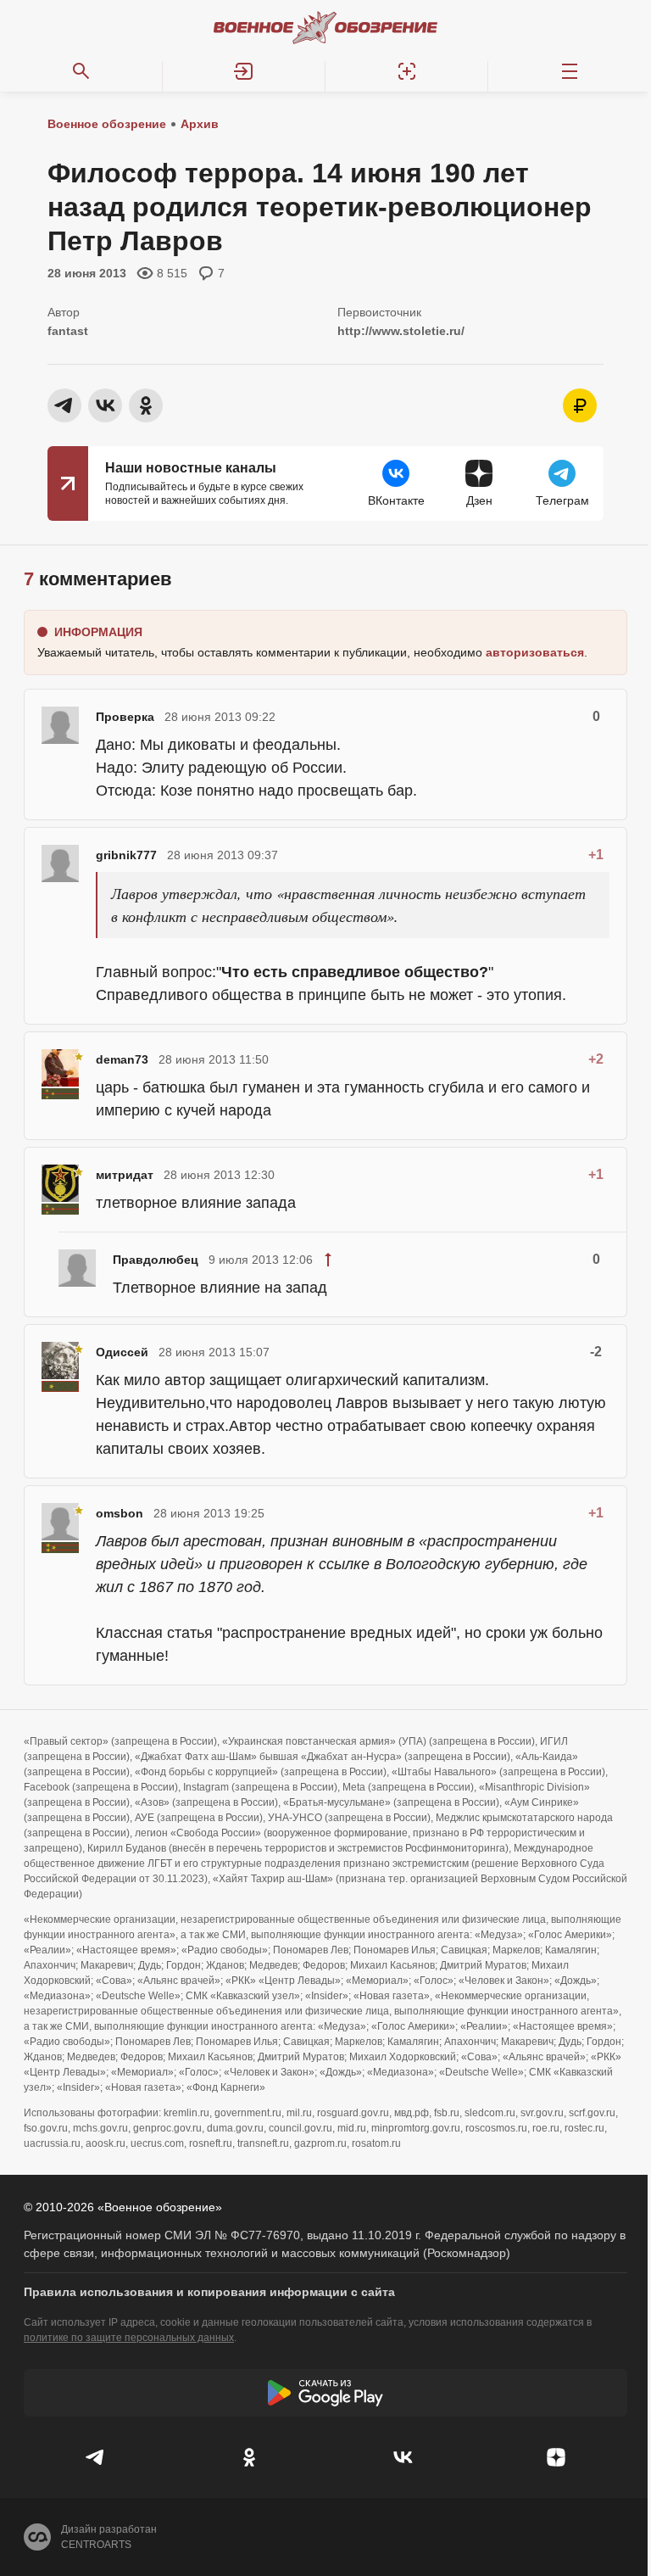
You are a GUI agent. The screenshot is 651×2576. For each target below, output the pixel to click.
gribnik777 (126, 855)
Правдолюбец (156, 1260)
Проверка (125, 717)
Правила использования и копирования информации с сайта (209, 2292)
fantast (68, 331)
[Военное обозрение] (325, 27)
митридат (125, 1175)
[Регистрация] (407, 71)
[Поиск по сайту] (81, 71)
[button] (244, 71)
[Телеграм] (95, 2457)
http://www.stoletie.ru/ (401, 331)
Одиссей (122, 1352)
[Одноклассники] (249, 2457)
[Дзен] (556, 2457)
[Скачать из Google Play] (325, 2393)
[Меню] (570, 71)
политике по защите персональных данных (129, 2338)
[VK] (402, 2457)
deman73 (122, 1059)
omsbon (120, 1513)
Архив (200, 124)
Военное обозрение (107, 124)
